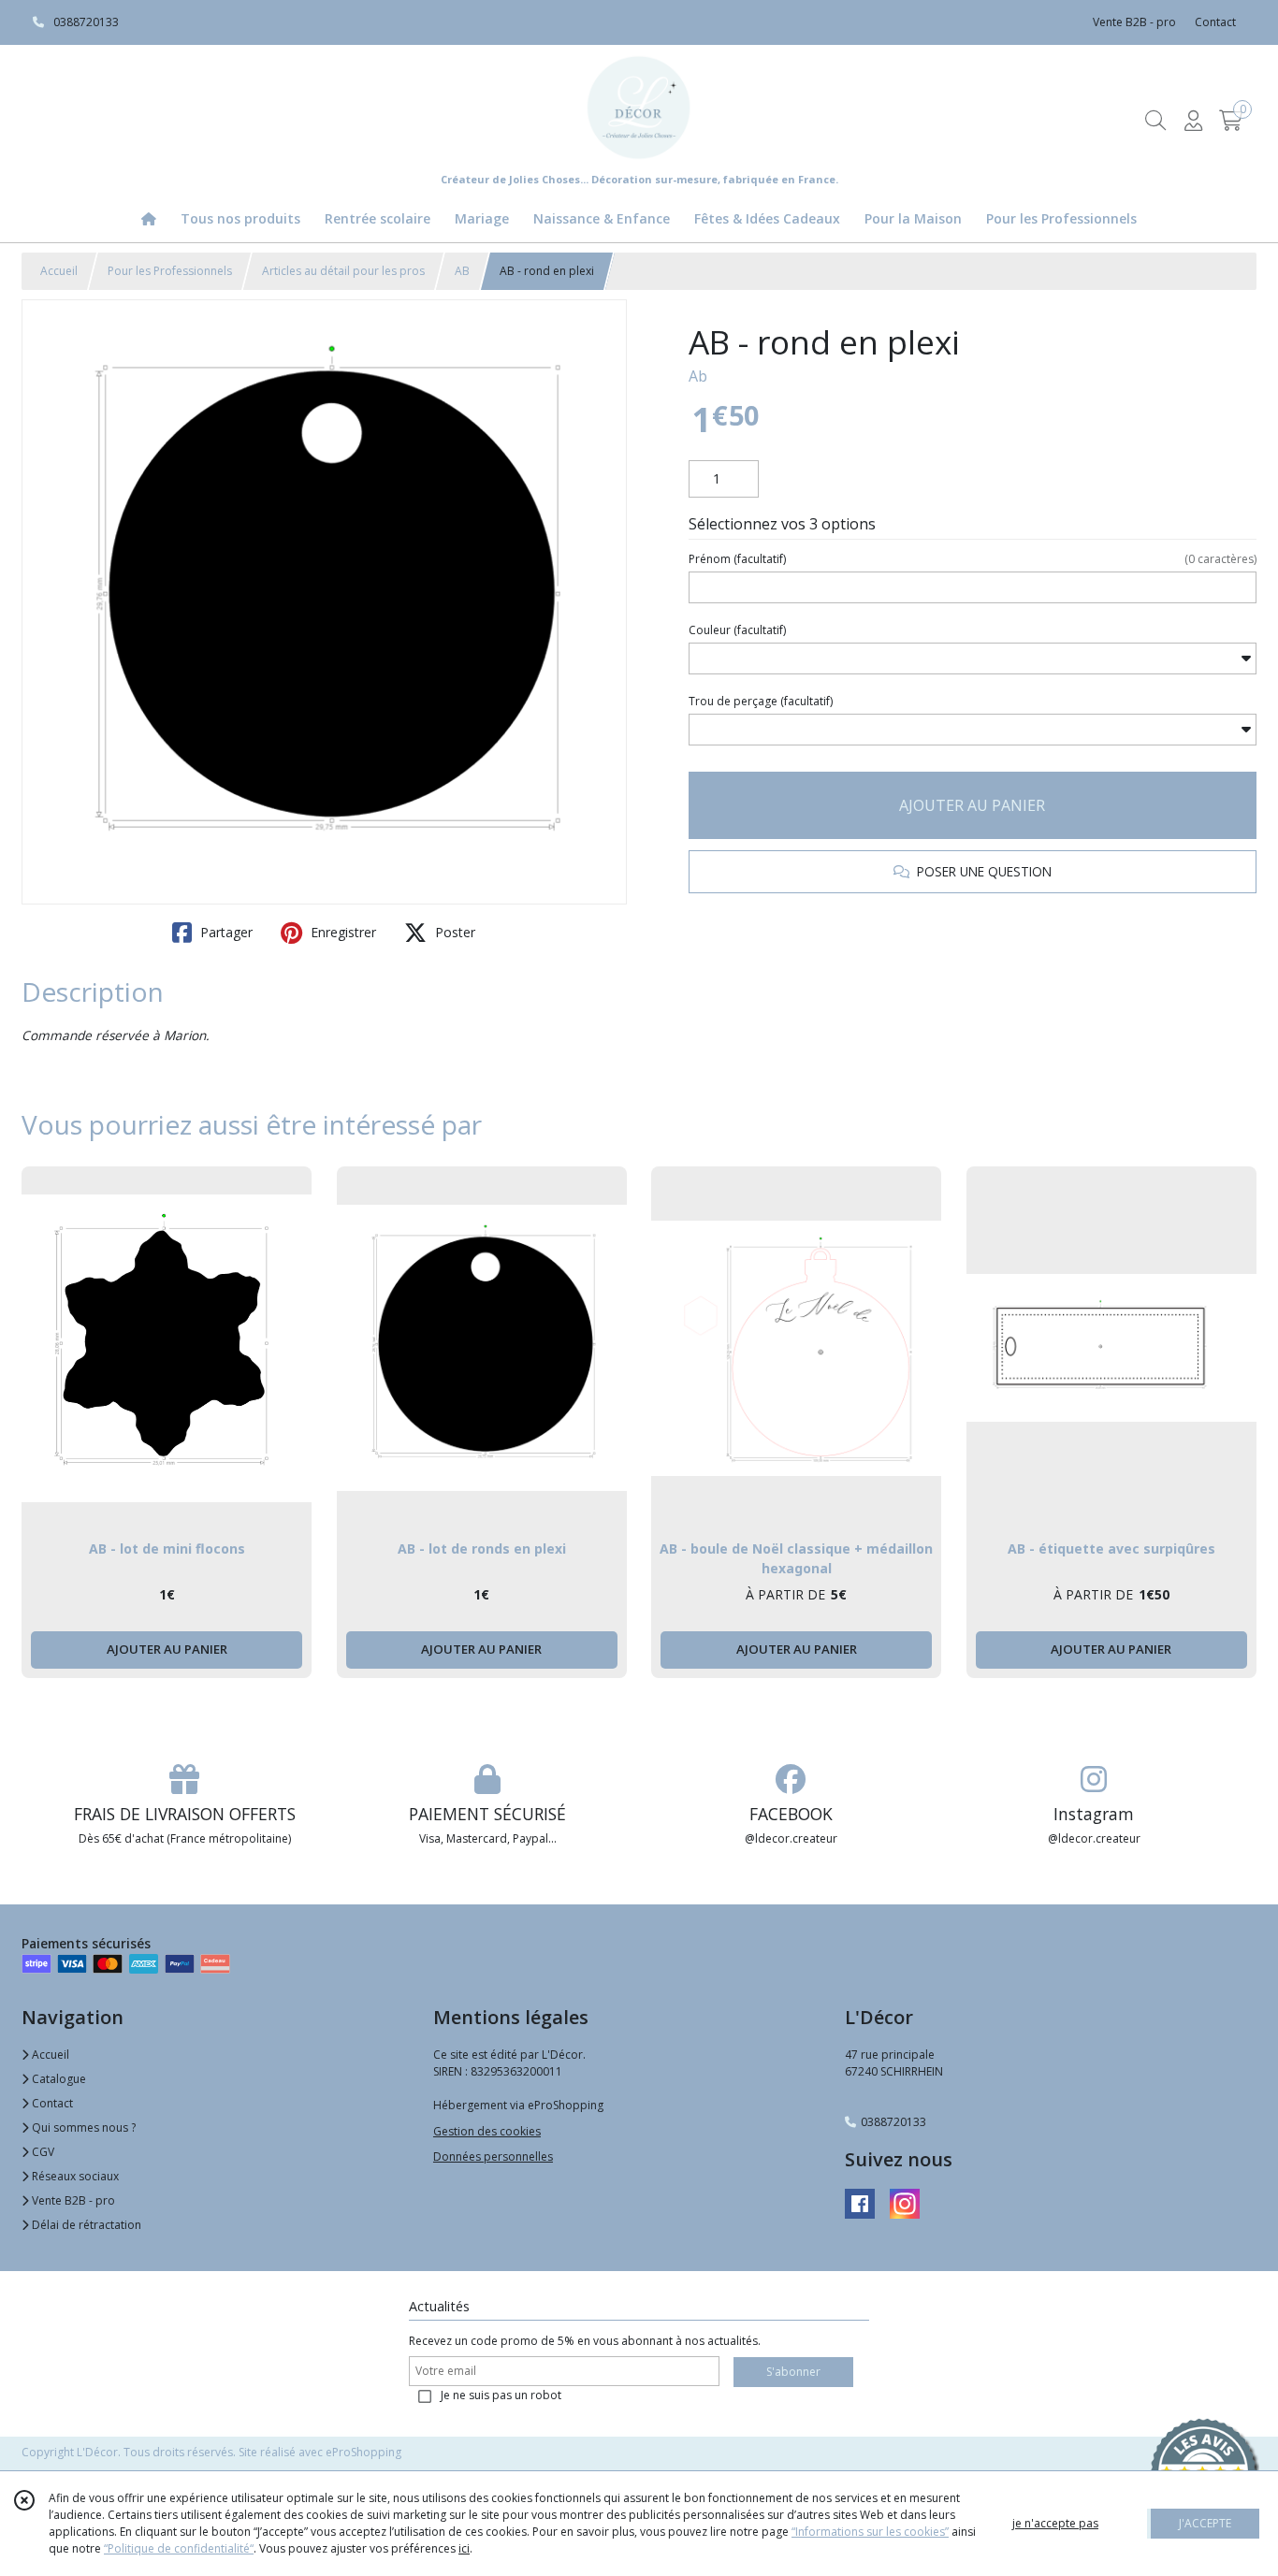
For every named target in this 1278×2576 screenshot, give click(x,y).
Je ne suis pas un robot (501, 2395)
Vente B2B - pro (72, 2200)
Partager (225, 932)
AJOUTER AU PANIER (972, 805)
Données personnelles (493, 2156)
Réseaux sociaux (74, 2176)
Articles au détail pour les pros (343, 271)
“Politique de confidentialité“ (179, 2548)
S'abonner (793, 2372)
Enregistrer (341, 932)
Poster (453, 932)
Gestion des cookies (487, 2131)
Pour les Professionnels (170, 271)
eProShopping (363, 2452)
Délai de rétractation (85, 2225)
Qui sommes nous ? (82, 2127)
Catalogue (58, 2079)
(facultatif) (973, 559)
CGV (42, 2152)
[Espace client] (1193, 120)
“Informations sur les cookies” (870, 2532)
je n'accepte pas (1055, 2523)
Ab (698, 376)
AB (462, 271)
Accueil (59, 271)
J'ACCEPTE (1205, 2523)
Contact (1215, 22)
